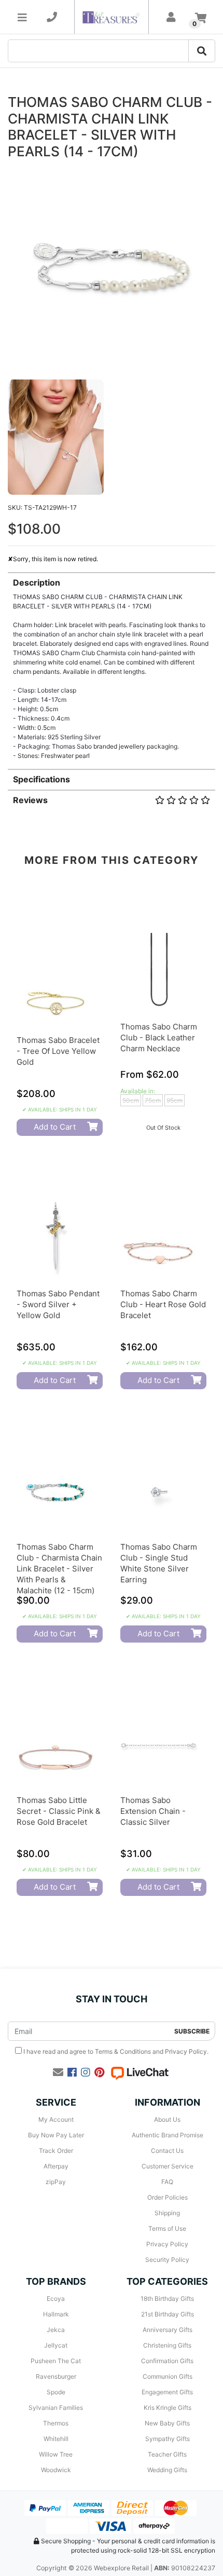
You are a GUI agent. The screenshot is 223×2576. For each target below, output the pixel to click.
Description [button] (37, 582)
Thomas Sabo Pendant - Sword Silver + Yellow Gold (58, 1304)
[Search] (202, 51)
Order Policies (168, 2197)
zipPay (56, 2182)
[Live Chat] (140, 2072)
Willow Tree (56, 2454)
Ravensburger (56, 2376)
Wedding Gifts (167, 2470)
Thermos (56, 2423)
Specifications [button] (41, 779)
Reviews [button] (30, 800)
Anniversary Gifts (168, 2330)
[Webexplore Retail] (111, 17)
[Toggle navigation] (22, 17)
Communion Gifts (168, 2376)
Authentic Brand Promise (168, 2135)
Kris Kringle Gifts (168, 2408)
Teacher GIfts (167, 2454)
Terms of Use (167, 2228)
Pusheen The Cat (56, 2361)
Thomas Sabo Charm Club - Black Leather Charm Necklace (159, 1038)
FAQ (167, 2182)
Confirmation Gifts (167, 2361)
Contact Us (167, 2151)
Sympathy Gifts (168, 2439)
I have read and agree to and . (115, 2051)
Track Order (56, 2151)
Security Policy (167, 2260)
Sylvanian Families (56, 2408)
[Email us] (58, 2072)
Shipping (167, 2213)
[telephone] (52, 17)
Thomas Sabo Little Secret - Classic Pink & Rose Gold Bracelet (59, 1811)
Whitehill (56, 2439)
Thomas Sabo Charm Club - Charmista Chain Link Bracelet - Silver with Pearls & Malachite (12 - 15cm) (59, 1569)
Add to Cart (55, 1127)
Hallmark (56, 2314)
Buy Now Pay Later (56, 2135)
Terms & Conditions (123, 2051)
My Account (56, 2119)
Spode (56, 2392)
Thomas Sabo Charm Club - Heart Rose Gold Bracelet (163, 1304)
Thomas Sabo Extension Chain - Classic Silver (153, 1811)
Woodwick (56, 2470)
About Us (167, 2119)
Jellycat (56, 2345)
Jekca (56, 2330)
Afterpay (56, 2166)
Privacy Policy (186, 2051)
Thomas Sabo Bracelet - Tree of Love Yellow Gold (58, 1051)
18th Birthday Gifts (167, 2299)
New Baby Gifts (167, 2423)
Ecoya (56, 2299)
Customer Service (168, 2166)
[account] (171, 17)
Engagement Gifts (167, 2392)
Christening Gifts (167, 2345)
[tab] (112, 666)
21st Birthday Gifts (168, 2314)
